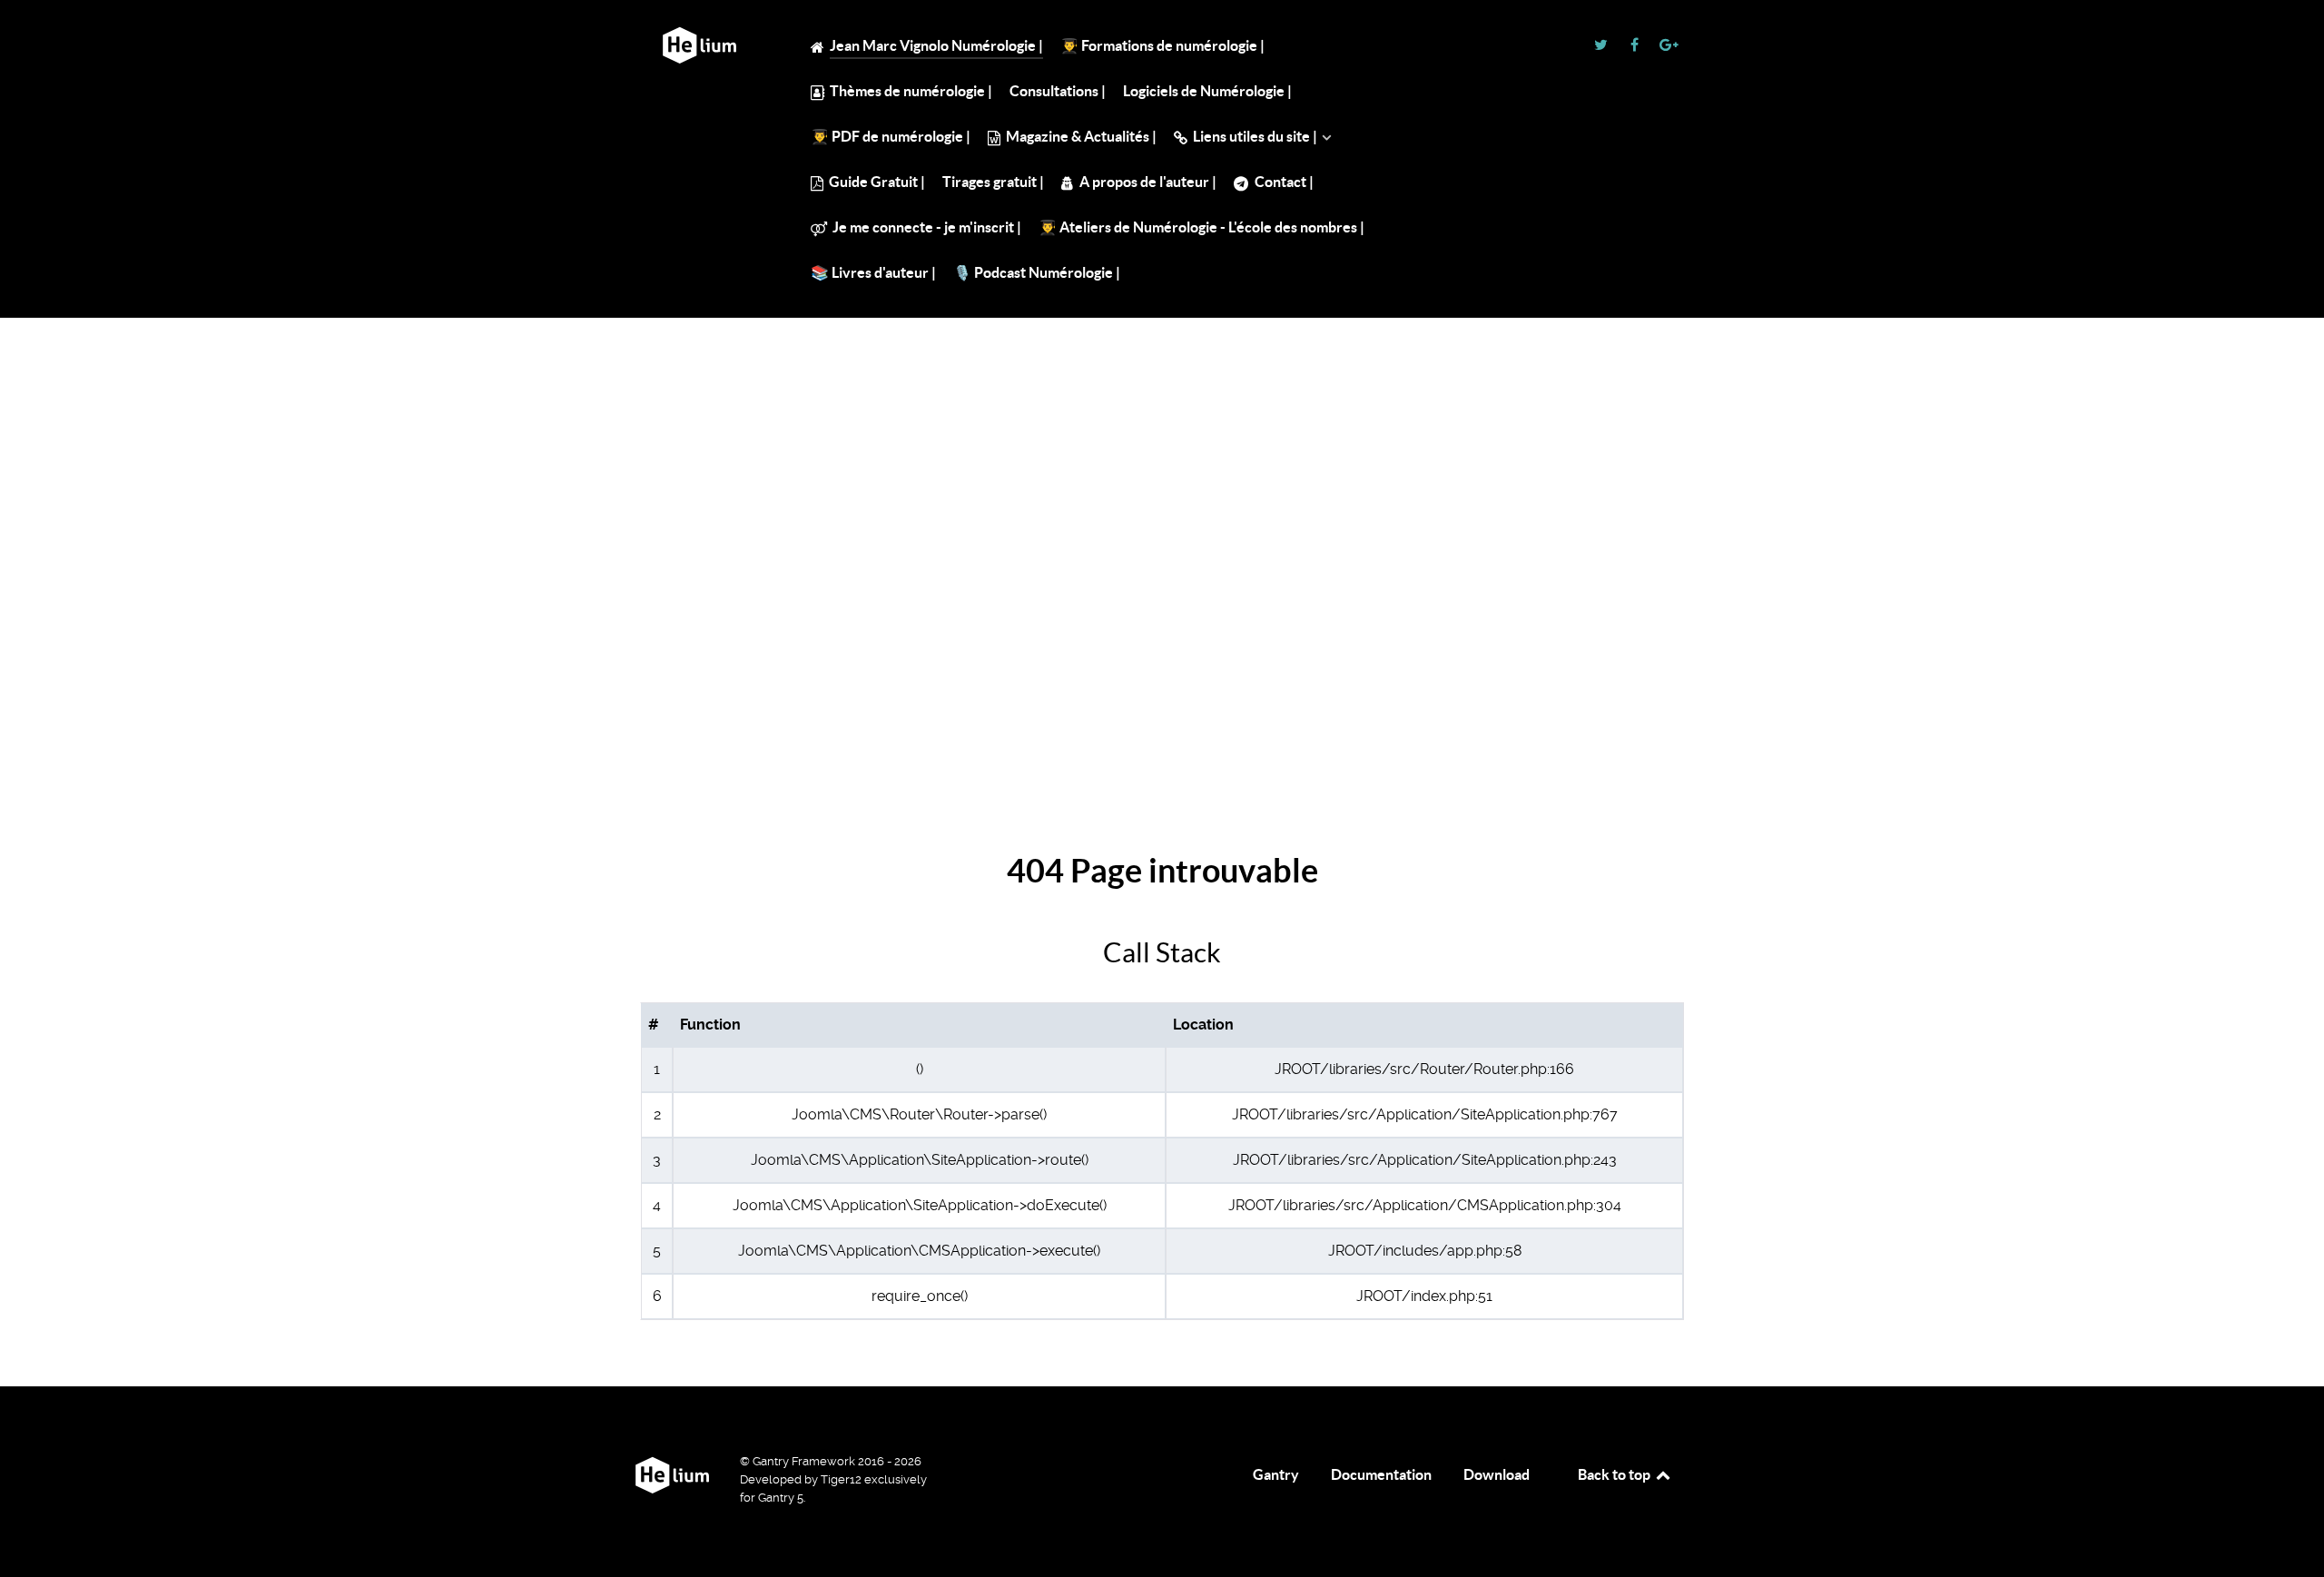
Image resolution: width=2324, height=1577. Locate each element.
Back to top (1615, 1474)
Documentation (1381, 1474)
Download (1497, 1474)
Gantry (1276, 1474)
